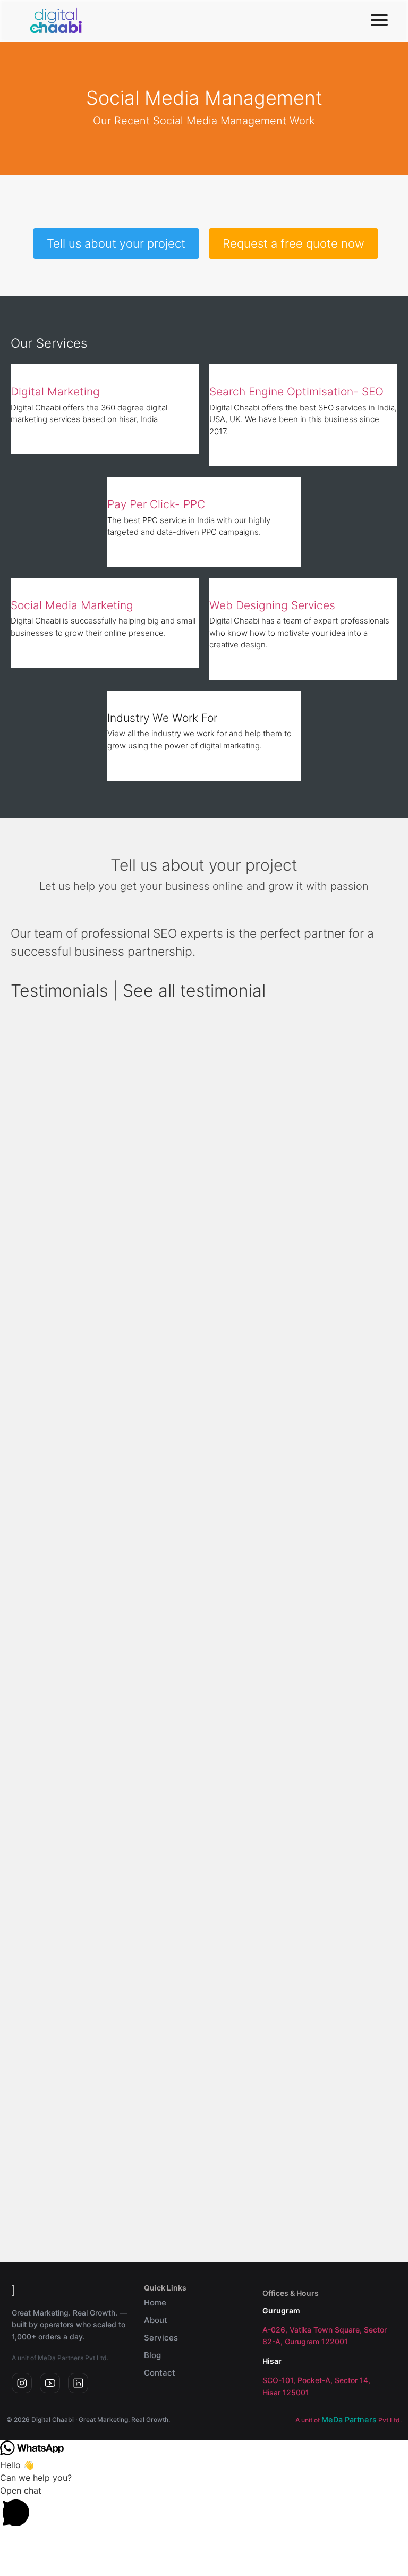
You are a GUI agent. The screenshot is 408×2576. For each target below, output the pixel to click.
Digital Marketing (55, 392)
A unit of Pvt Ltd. (348, 2420)
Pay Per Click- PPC (156, 504)
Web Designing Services (272, 605)
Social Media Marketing (72, 605)
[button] (204, 2508)
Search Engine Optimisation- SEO (296, 392)
